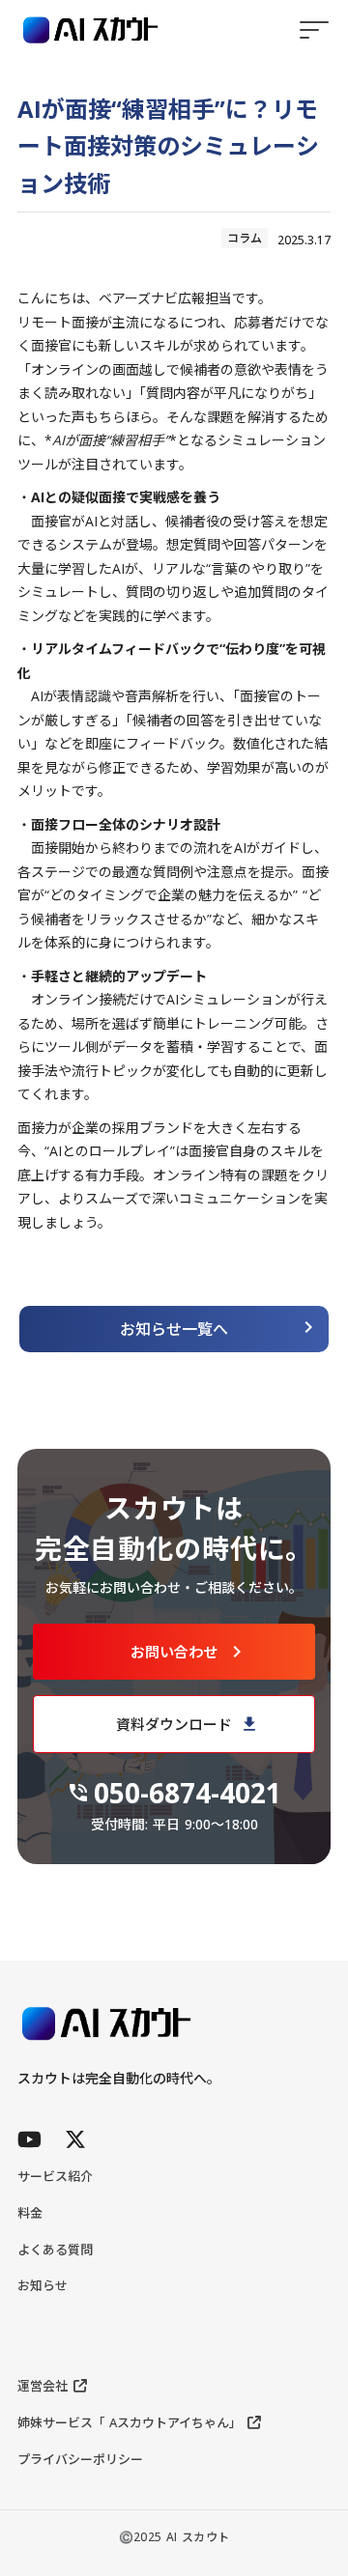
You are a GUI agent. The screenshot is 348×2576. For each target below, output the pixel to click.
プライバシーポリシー (80, 2459)
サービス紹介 (55, 2176)
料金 (30, 2213)
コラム (245, 238)
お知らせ (43, 2285)
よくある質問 (55, 2250)
